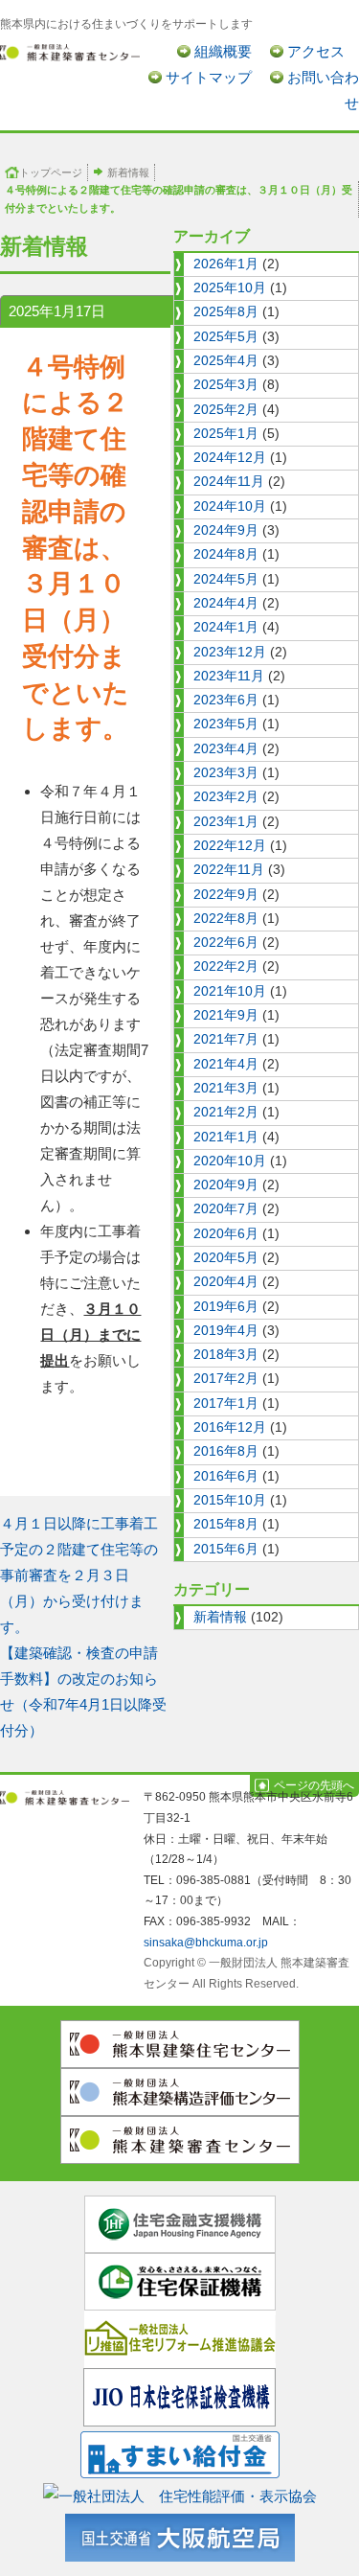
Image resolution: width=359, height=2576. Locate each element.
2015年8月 (226, 1524)
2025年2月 (226, 410)
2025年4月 (226, 361)
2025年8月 (226, 312)
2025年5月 (226, 337)
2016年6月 (226, 1476)
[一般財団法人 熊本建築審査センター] (70, 51)
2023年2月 (226, 797)
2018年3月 (226, 1355)
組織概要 (223, 51)
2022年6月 (226, 943)
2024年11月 (229, 482)
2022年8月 (226, 919)
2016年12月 (230, 1427)
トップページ (51, 172)
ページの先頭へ (314, 1785)
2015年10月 (230, 1500)
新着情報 (128, 172)
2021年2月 (226, 1112)
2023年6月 (226, 700)
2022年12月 (230, 846)
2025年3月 (226, 385)
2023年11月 (229, 676)
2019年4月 (226, 1331)
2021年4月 (226, 1064)
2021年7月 (226, 1039)
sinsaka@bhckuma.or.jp (206, 1943)
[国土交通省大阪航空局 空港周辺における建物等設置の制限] (180, 2534)
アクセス (316, 51)
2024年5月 (226, 579)
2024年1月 (226, 627)
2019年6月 (226, 1307)
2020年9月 (226, 1185)
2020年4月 (226, 1282)
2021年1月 (226, 1137)
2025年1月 (226, 434)
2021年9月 (226, 1015)
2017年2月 (226, 1379)
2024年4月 (226, 603)
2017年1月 (226, 1403)
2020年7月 (226, 1209)
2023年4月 (226, 749)
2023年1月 (226, 822)
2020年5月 (226, 1258)
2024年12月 (230, 458)
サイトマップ (209, 77)
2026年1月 (226, 264)
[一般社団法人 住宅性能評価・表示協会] (180, 2492)
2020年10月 (230, 1161)
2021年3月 (226, 1088)
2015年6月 (226, 1549)
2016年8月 (226, 1451)
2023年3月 (226, 773)
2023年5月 (226, 724)
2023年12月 (230, 652)
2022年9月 (226, 895)
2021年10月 (230, 991)
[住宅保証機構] (180, 2280)
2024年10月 (230, 506)
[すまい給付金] (180, 2451)
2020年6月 (226, 1234)
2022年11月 (229, 870)
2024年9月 (226, 530)
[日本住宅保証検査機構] (179, 2396)
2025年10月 (230, 288)
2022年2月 (226, 966)
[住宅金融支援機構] (180, 2223)
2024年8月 (226, 554)
